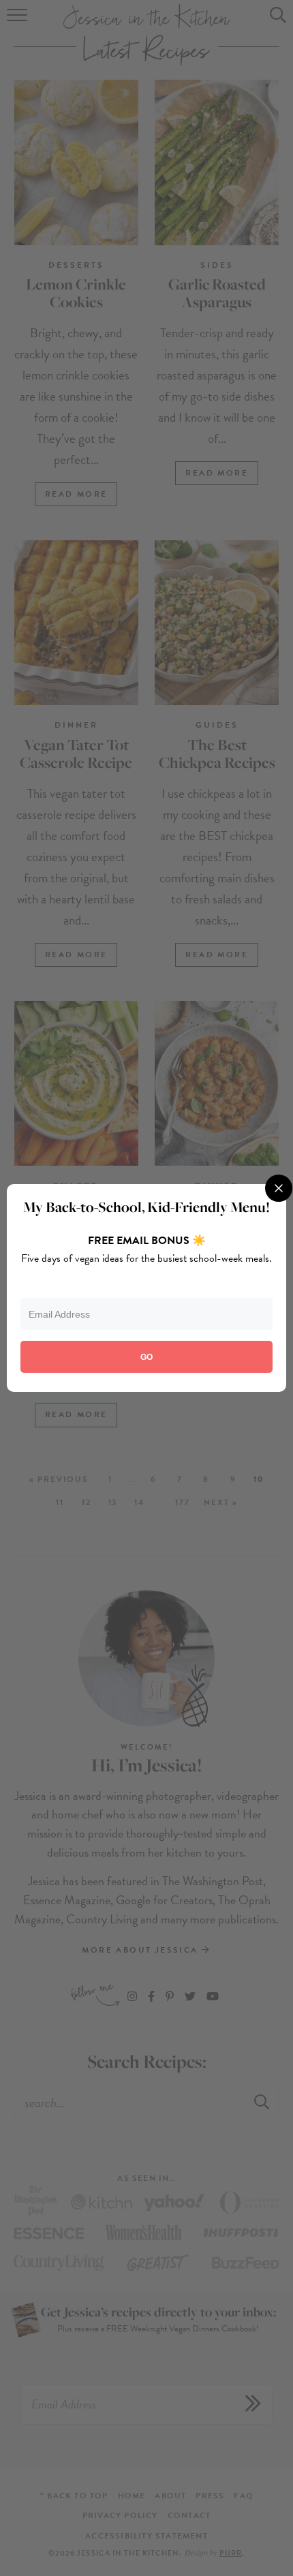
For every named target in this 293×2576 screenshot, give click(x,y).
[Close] (279, 1188)
